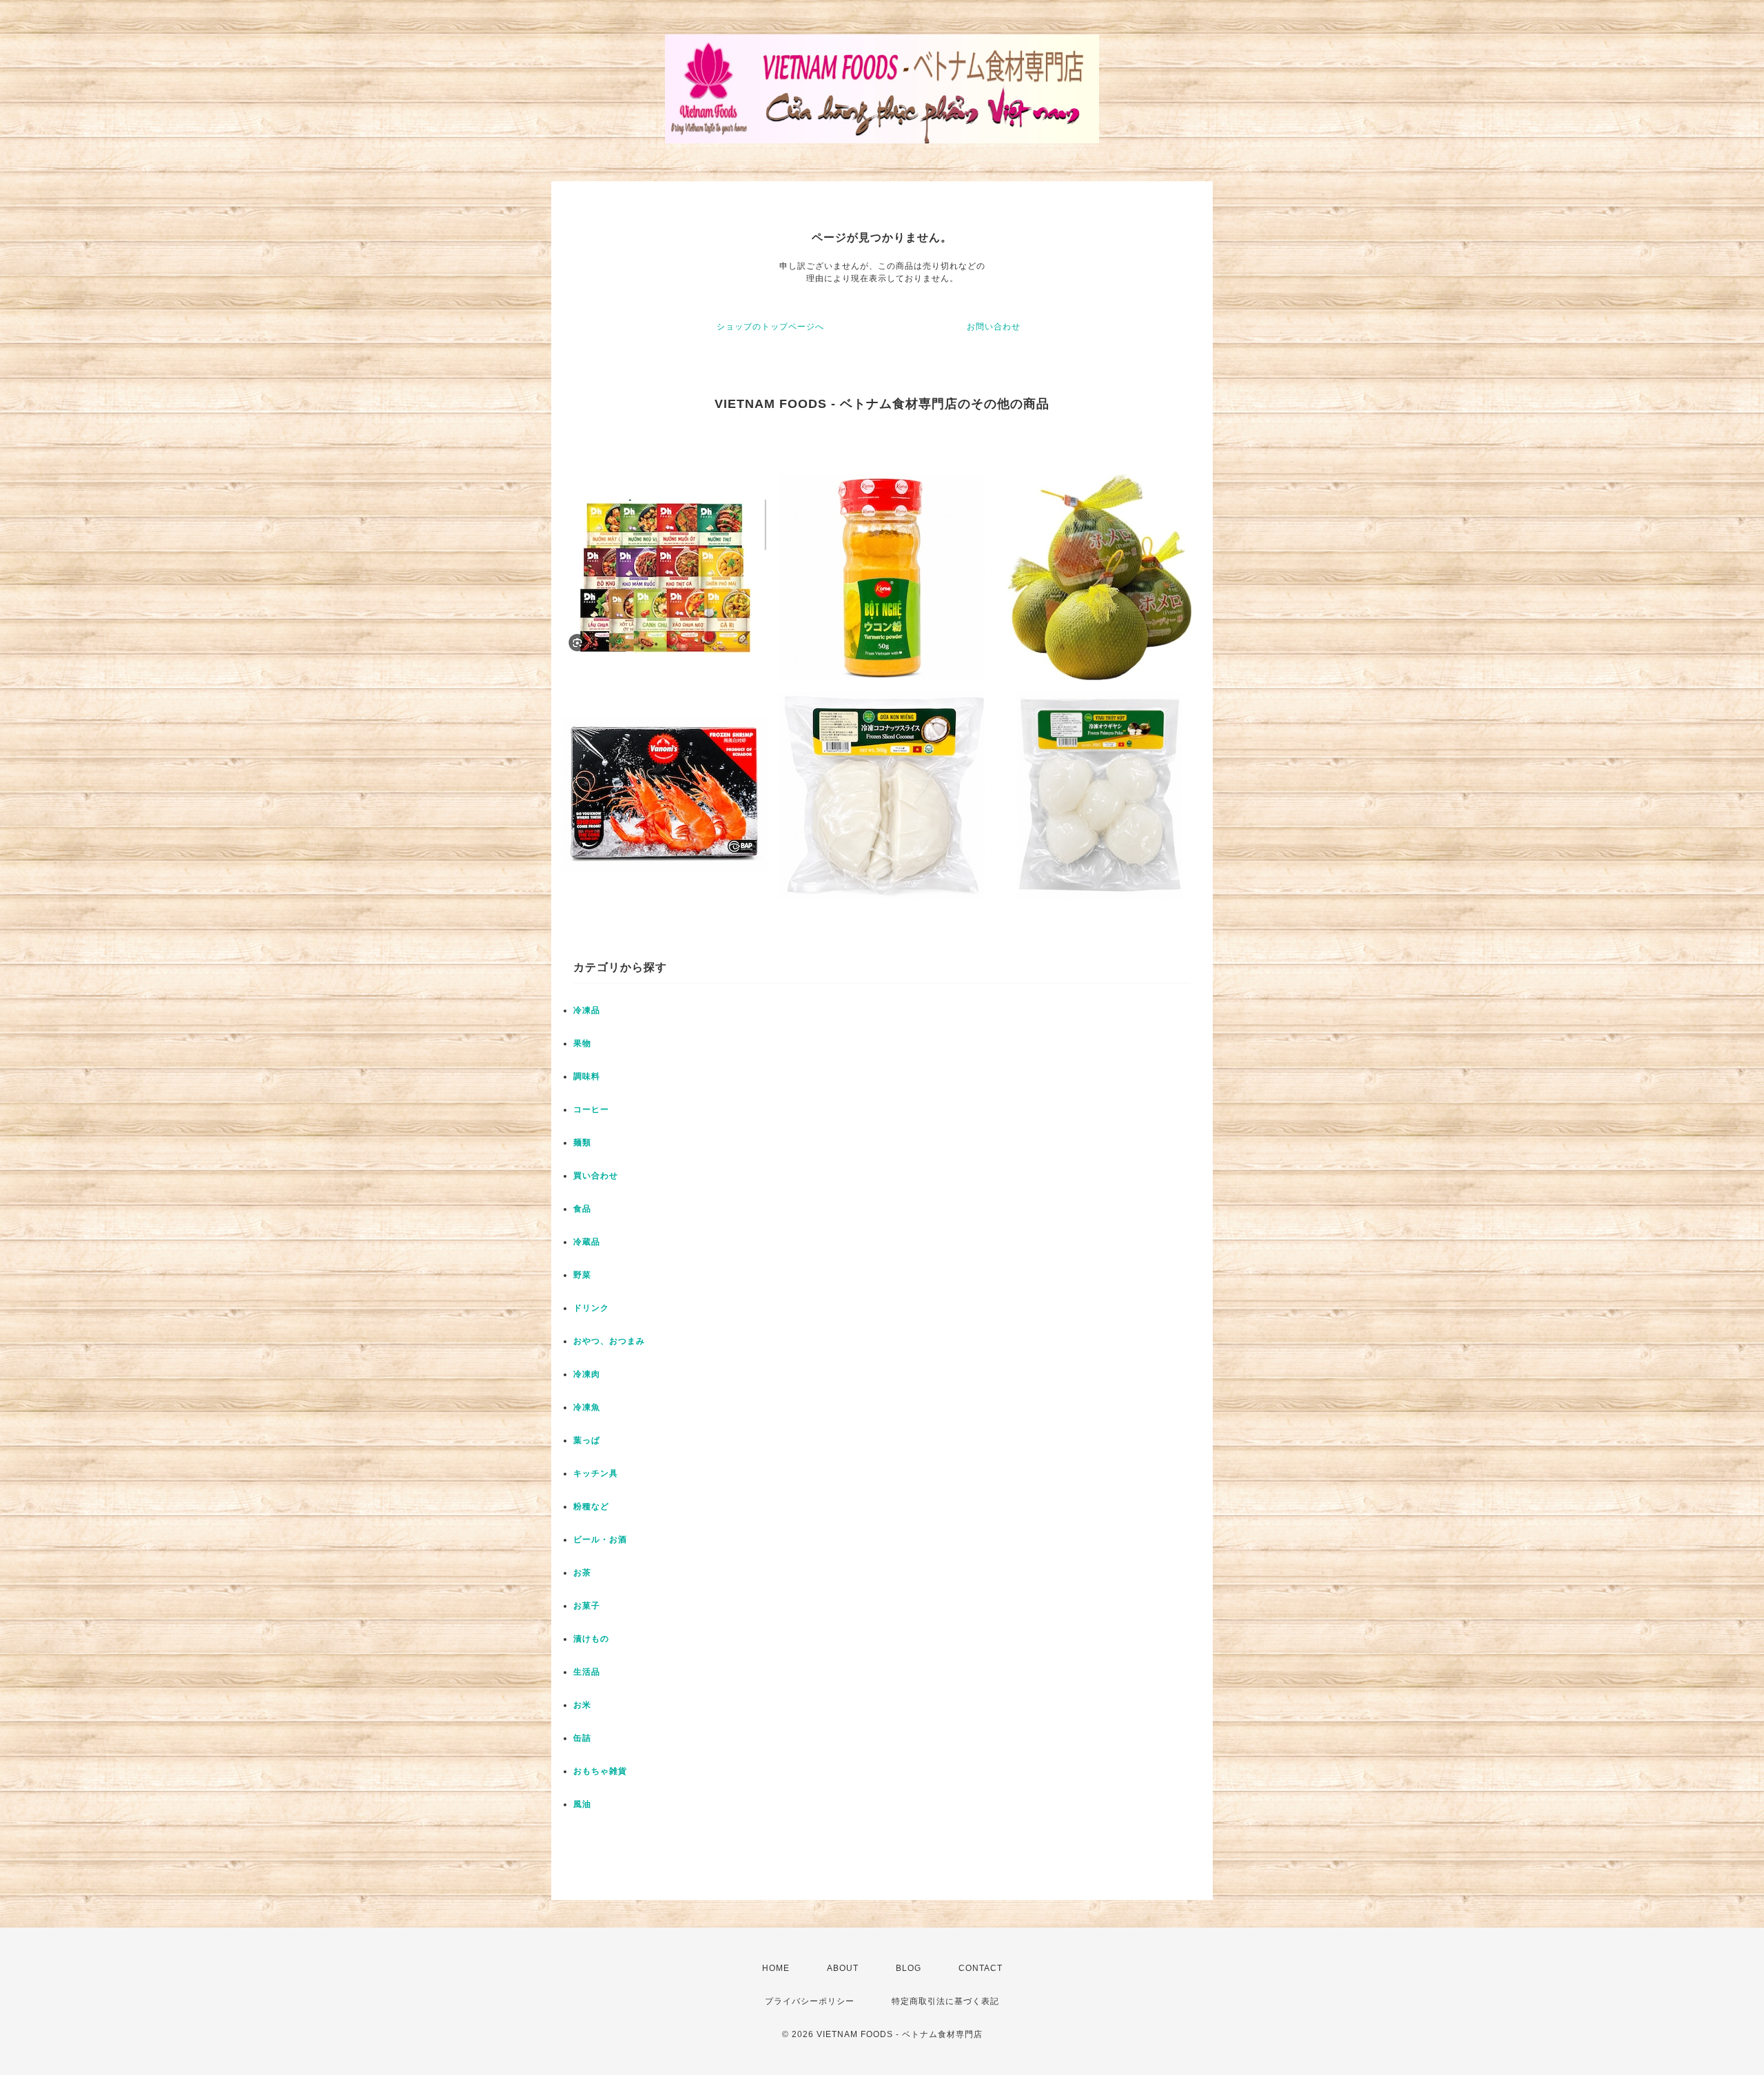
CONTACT (981, 1968)
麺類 (582, 1143)
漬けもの (591, 1639)
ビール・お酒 (600, 1540)
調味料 (587, 1076)
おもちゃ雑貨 (600, 1771)
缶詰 (582, 1738)
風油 (582, 1804)
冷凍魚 (587, 1407)
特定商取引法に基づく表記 (945, 2001)
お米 (582, 1705)
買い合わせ (596, 1176)
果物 (582, 1043)
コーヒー (591, 1110)
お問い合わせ (994, 327)
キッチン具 (596, 1473)
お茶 (582, 1573)
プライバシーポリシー (810, 2001)
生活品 (587, 1672)
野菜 (582, 1275)
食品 (582, 1209)
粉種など (591, 1506)
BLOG (909, 1968)
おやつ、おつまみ (609, 1341)
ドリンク (591, 1308)
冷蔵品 (587, 1242)
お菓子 (587, 1606)
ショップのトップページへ (770, 327)
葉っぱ (587, 1440)
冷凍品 (587, 1010)
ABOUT (843, 1968)
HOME (776, 1968)
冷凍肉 (587, 1374)
